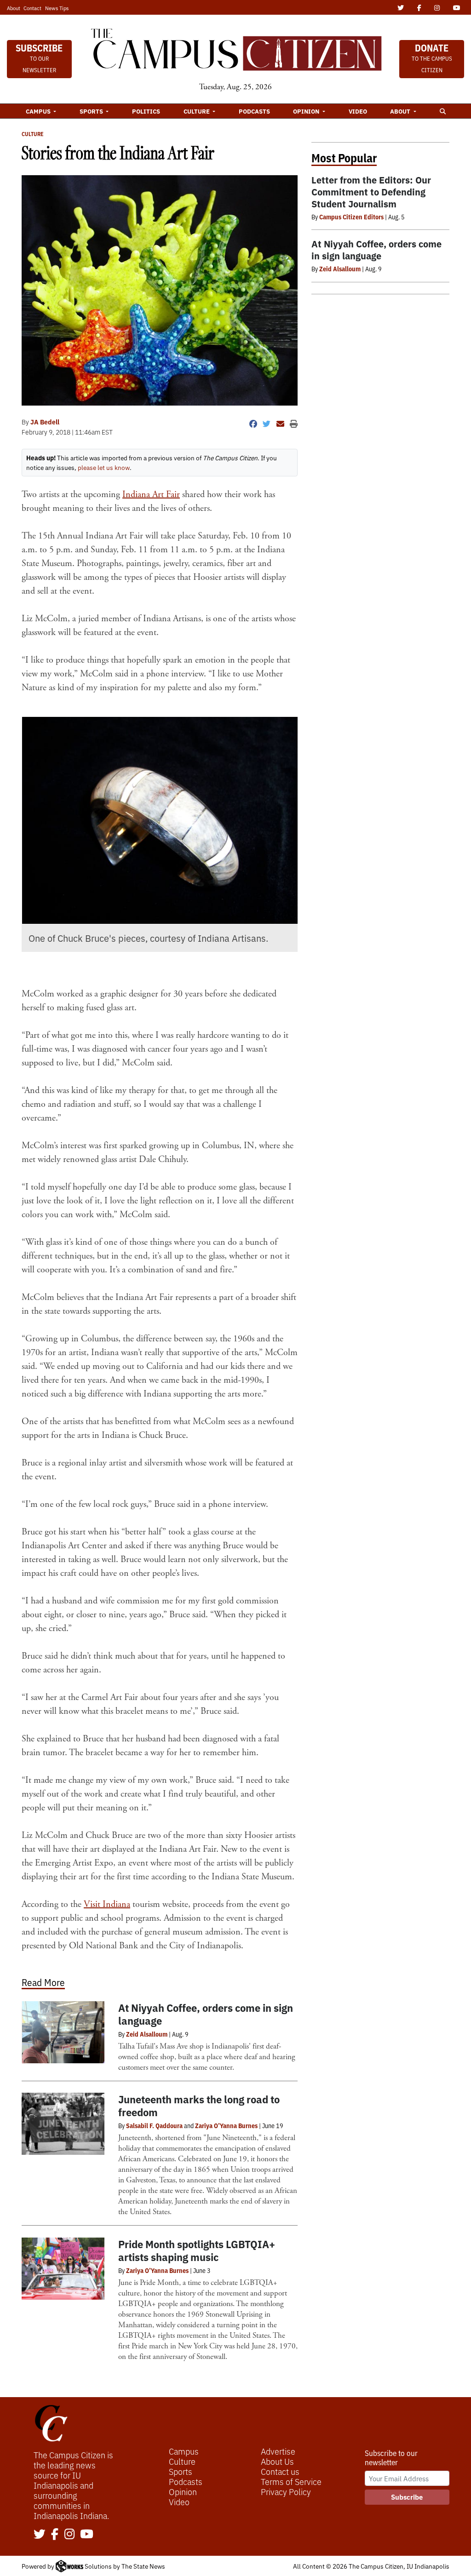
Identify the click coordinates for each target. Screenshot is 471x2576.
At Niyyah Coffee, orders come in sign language (206, 2014)
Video (358, 111)
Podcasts (254, 111)
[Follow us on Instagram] (69, 2535)
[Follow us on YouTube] (87, 2535)
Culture (33, 134)
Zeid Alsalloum (147, 2034)
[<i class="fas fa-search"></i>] (442, 111)
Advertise (278, 2451)
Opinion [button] (307, 111)
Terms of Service (291, 2481)
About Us (277, 2461)
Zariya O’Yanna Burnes (226, 2125)
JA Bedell (45, 422)
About (14, 8)
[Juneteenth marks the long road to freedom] (63, 2124)
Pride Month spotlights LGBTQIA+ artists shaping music (197, 2250)
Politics (146, 111)
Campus (184, 2451)
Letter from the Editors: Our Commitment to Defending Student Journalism (371, 192)
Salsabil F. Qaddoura (154, 2125)
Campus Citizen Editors (351, 217)
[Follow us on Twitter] (40, 2535)
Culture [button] (197, 111)
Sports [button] (92, 111)
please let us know (104, 467)
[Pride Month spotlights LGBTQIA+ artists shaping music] (63, 2269)
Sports (181, 2471)
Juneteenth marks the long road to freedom (199, 2105)
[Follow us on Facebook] (55, 2535)
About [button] (401, 111)
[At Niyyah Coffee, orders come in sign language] (63, 2032)
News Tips (57, 8)
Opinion (183, 2491)
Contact (32, 8)
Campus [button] (39, 111)
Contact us (280, 2471)
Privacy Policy (286, 2491)
